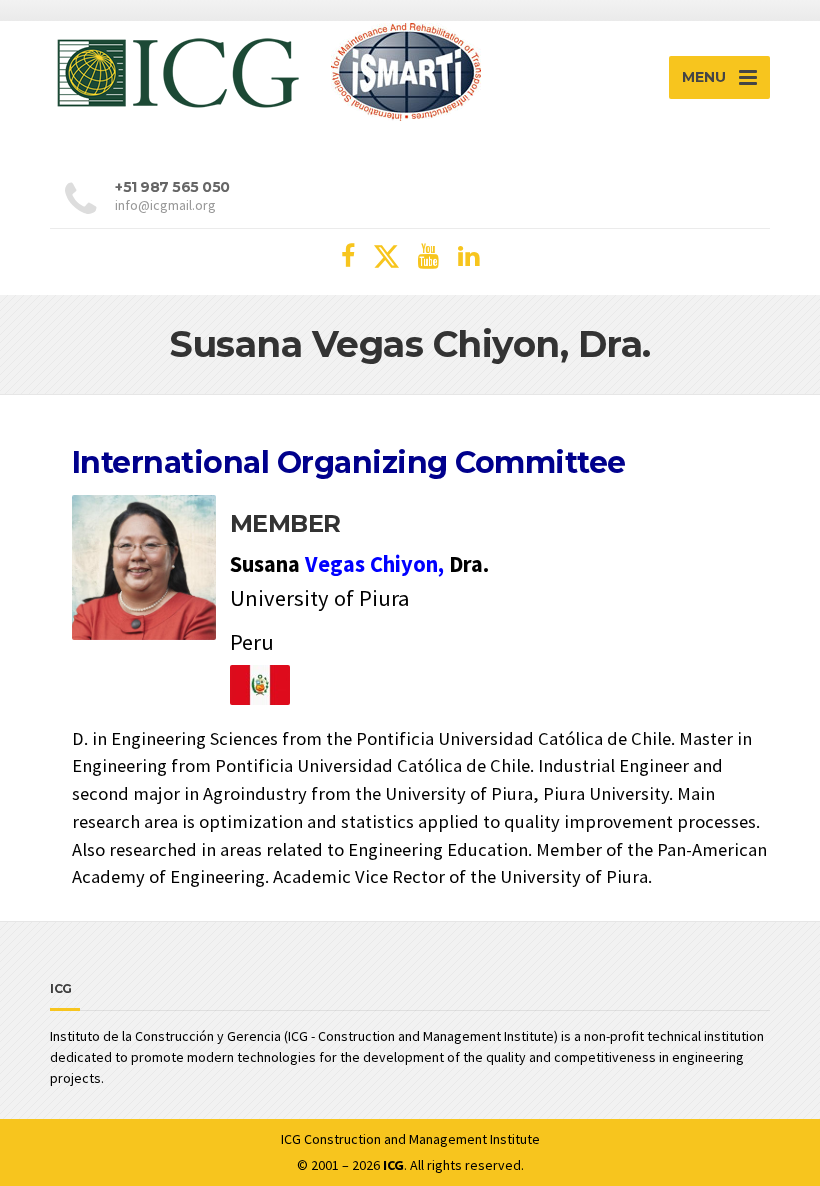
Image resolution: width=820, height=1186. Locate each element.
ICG (291, 1139)
